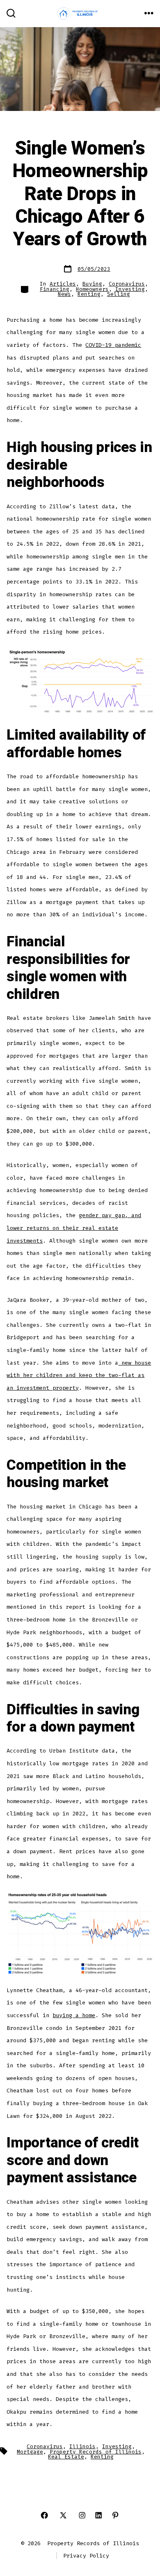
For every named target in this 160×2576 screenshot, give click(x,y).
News (64, 294)
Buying (92, 284)
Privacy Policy (86, 2556)
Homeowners (92, 289)
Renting (89, 294)
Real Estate (66, 2457)
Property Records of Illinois (96, 2452)
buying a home (74, 2015)
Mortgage (30, 2452)
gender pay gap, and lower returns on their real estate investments (74, 1228)
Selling (119, 294)
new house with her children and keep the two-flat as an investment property (79, 1375)
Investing (130, 289)
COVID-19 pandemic (113, 345)
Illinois (82, 2446)
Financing (55, 289)
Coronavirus (127, 284)
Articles (63, 284)
